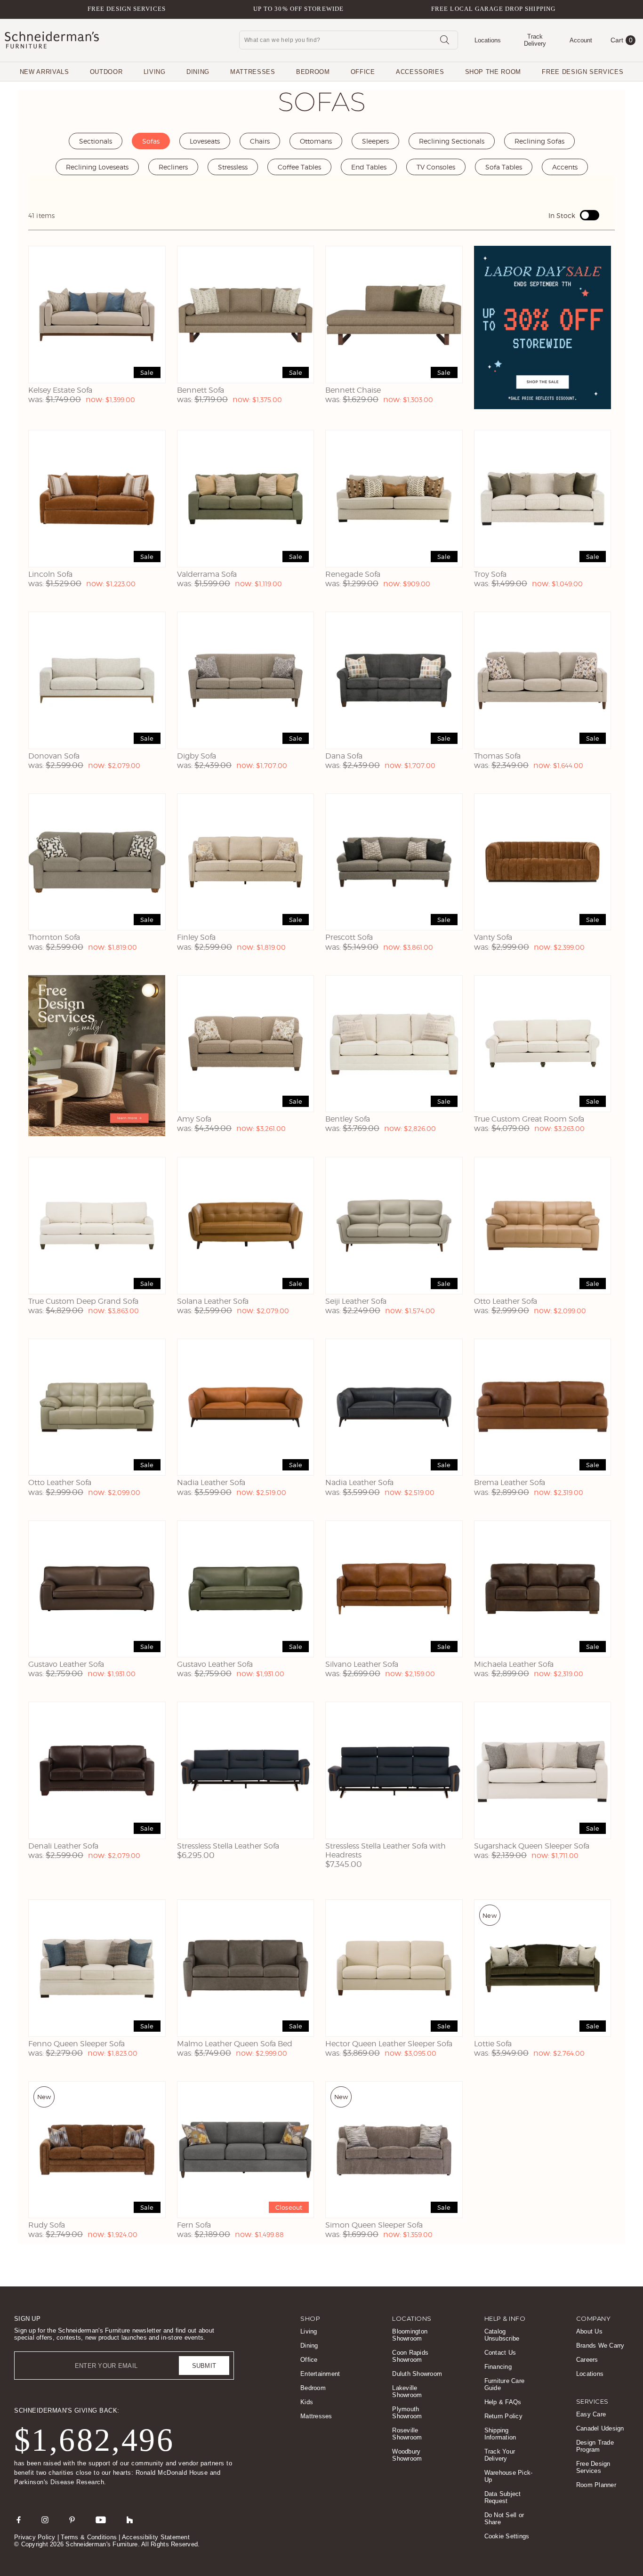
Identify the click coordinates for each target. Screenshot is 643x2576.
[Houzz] (130, 2519)
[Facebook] (19, 2519)
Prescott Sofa (349, 937)
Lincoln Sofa (50, 574)
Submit (204, 2366)
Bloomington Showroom (410, 2335)
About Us (589, 2331)
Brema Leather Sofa (510, 1482)
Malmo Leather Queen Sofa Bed (235, 2044)
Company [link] (594, 2318)
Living (155, 72)
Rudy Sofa (47, 2225)
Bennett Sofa (201, 390)
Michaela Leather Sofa (514, 1664)
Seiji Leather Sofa (356, 1301)
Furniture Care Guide (505, 2384)
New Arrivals (44, 72)
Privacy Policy (35, 2537)
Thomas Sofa (497, 756)
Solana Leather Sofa (213, 1301)
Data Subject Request (503, 2497)
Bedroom (313, 72)
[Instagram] (45, 2519)
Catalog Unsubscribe (502, 2335)
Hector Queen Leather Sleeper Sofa (389, 2044)
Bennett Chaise (353, 390)
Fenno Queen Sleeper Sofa (76, 2044)
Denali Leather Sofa (63, 1846)
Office (363, 72)
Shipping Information (500, 2434)
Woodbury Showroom (407, 2455)
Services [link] (592, 2401)
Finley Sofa (196, 937)
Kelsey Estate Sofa (60, 390)
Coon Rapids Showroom (410, 2356)
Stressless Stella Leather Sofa (228, 1846)
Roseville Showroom (407, 2434)
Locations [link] (412, 2318)
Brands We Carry (600, 2346)
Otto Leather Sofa (506, 1301)
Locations (590, 2374)
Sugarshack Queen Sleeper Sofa (532, 1846)
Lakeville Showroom (407, 2391)
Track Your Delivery (500, 2455)
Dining (198, 72)
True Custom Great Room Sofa (529, 1119)
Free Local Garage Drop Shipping (493, 9)
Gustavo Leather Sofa (66, 1664)
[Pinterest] (72, 2519)
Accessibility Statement (156, 2537)
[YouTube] (101, 2519)
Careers (587, 2360)
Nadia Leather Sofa (211, 1482)
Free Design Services (127, 9)
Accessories (420, 72)
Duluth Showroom (417, 2374)
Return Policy (503, 2416)
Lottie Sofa (493, 2044)
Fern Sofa (194, 2225)
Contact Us (500, 2353)
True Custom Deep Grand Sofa (83, 1301)
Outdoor (106, 72)
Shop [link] (310, 2318)
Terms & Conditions (89, 2537)
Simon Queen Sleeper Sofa (374, 2225)
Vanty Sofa (493, 937)
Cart (622, 40)
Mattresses (253, 72)
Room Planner (596, 2485)
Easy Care (591, 2414)
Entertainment (320, 2374)
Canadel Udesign (600, 2428)
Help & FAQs (503, 2402)
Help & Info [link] (505, 2318)
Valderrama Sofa (207, 574)
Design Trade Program (595, 2446)
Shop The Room (493, 72)
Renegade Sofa (353, 574)
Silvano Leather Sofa (362, 1664)
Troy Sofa (490, 574)
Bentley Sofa (348, 1119)
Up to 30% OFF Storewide (298, 9)
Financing (498, 2367)
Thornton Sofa (54, 937)
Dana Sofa (344, 756)
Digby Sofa (197, 756)
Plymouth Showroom (407, 2413)
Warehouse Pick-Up (509, 2476)
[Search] (444, 40)
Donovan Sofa (54, 756)
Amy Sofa (194, 1119)
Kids (307, 2402)
